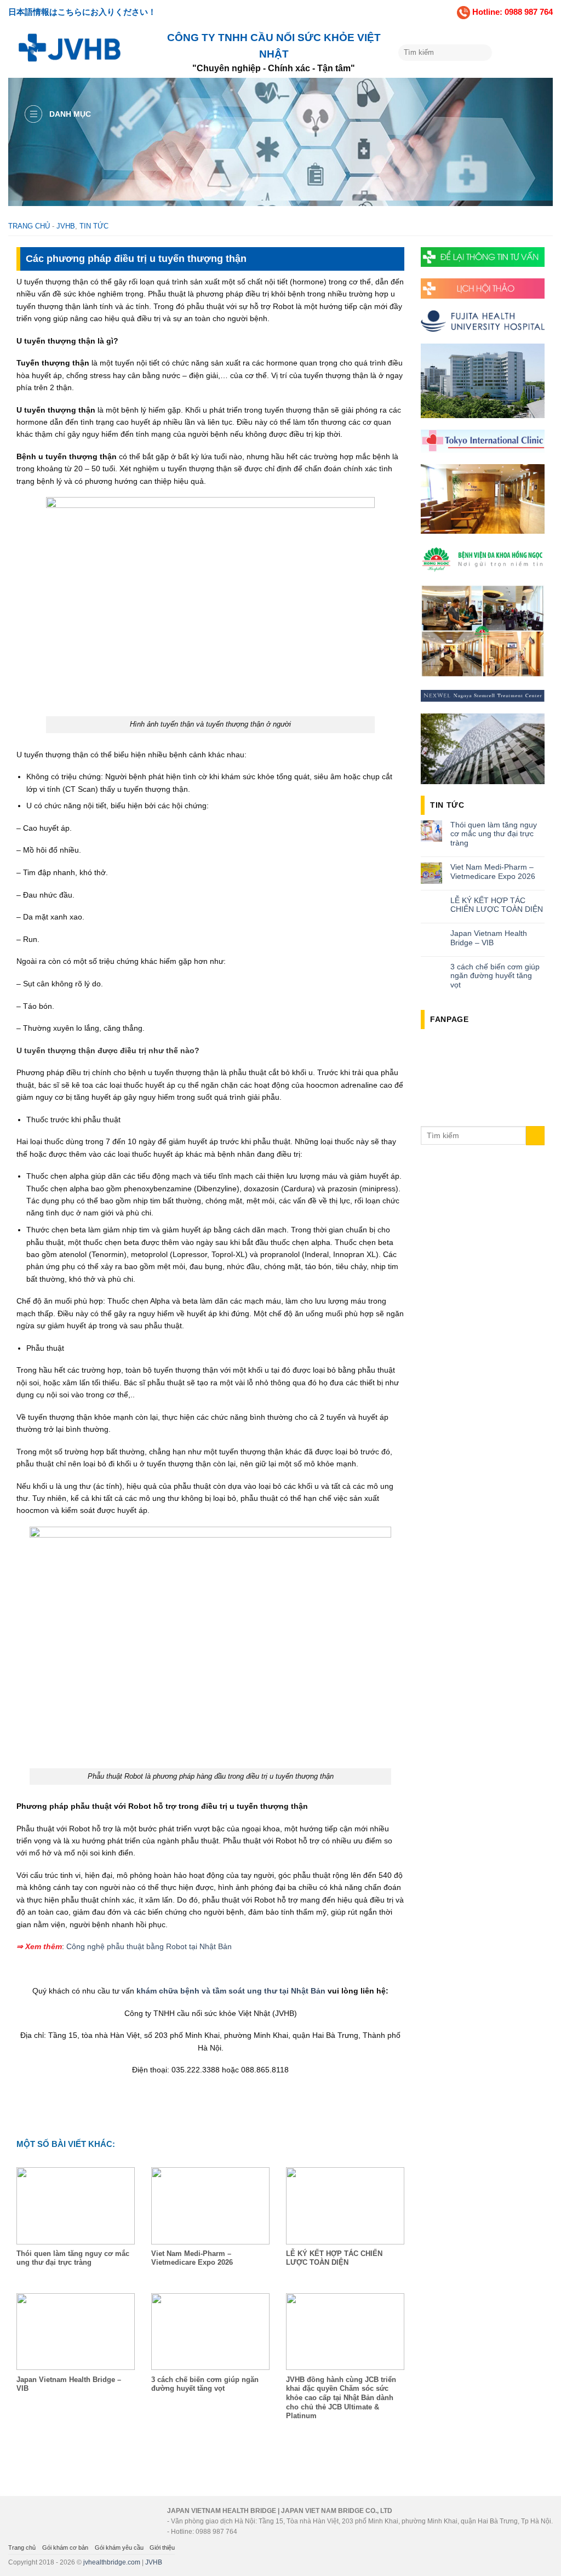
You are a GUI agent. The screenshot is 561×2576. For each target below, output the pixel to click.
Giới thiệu (162, 2548)
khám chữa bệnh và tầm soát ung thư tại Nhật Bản (231, 1991)
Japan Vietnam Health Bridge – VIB (489, 938)
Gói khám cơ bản (65, 2548)
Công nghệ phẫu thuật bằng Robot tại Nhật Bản (149, 1946)
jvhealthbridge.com (112, 2562)
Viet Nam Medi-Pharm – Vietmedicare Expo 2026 (493, 872)
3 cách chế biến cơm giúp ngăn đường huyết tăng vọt (495, 976)
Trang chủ (29, 226)
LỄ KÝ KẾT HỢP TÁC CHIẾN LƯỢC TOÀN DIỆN (497, 905)
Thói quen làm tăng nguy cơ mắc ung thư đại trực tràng (494, 834)
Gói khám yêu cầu (119, 2548)
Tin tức (94, 226)
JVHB (66, 226)
